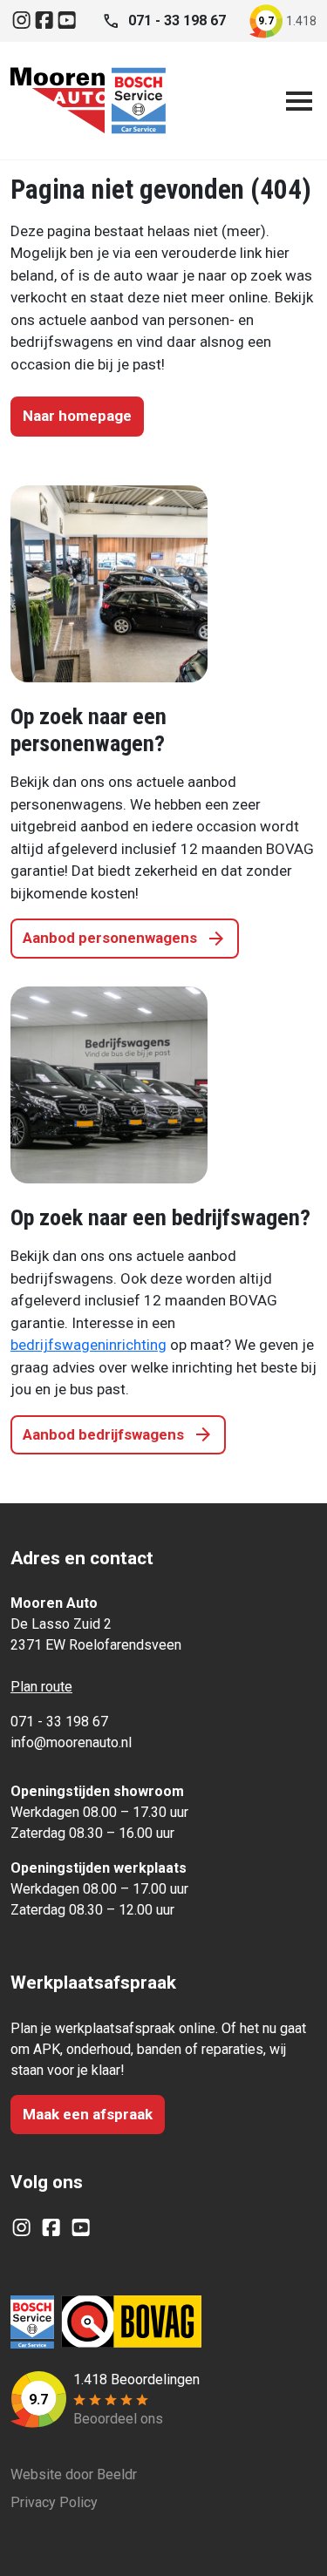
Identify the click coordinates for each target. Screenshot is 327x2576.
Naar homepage (77, 416)
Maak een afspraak (88, 2114)
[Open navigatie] (296, 101)
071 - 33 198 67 (59, 1722)
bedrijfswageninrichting (89, 1345)
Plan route (41, 1687)
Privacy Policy (54, 2502)
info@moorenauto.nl (71, 1742)
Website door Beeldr (74, 2474)
